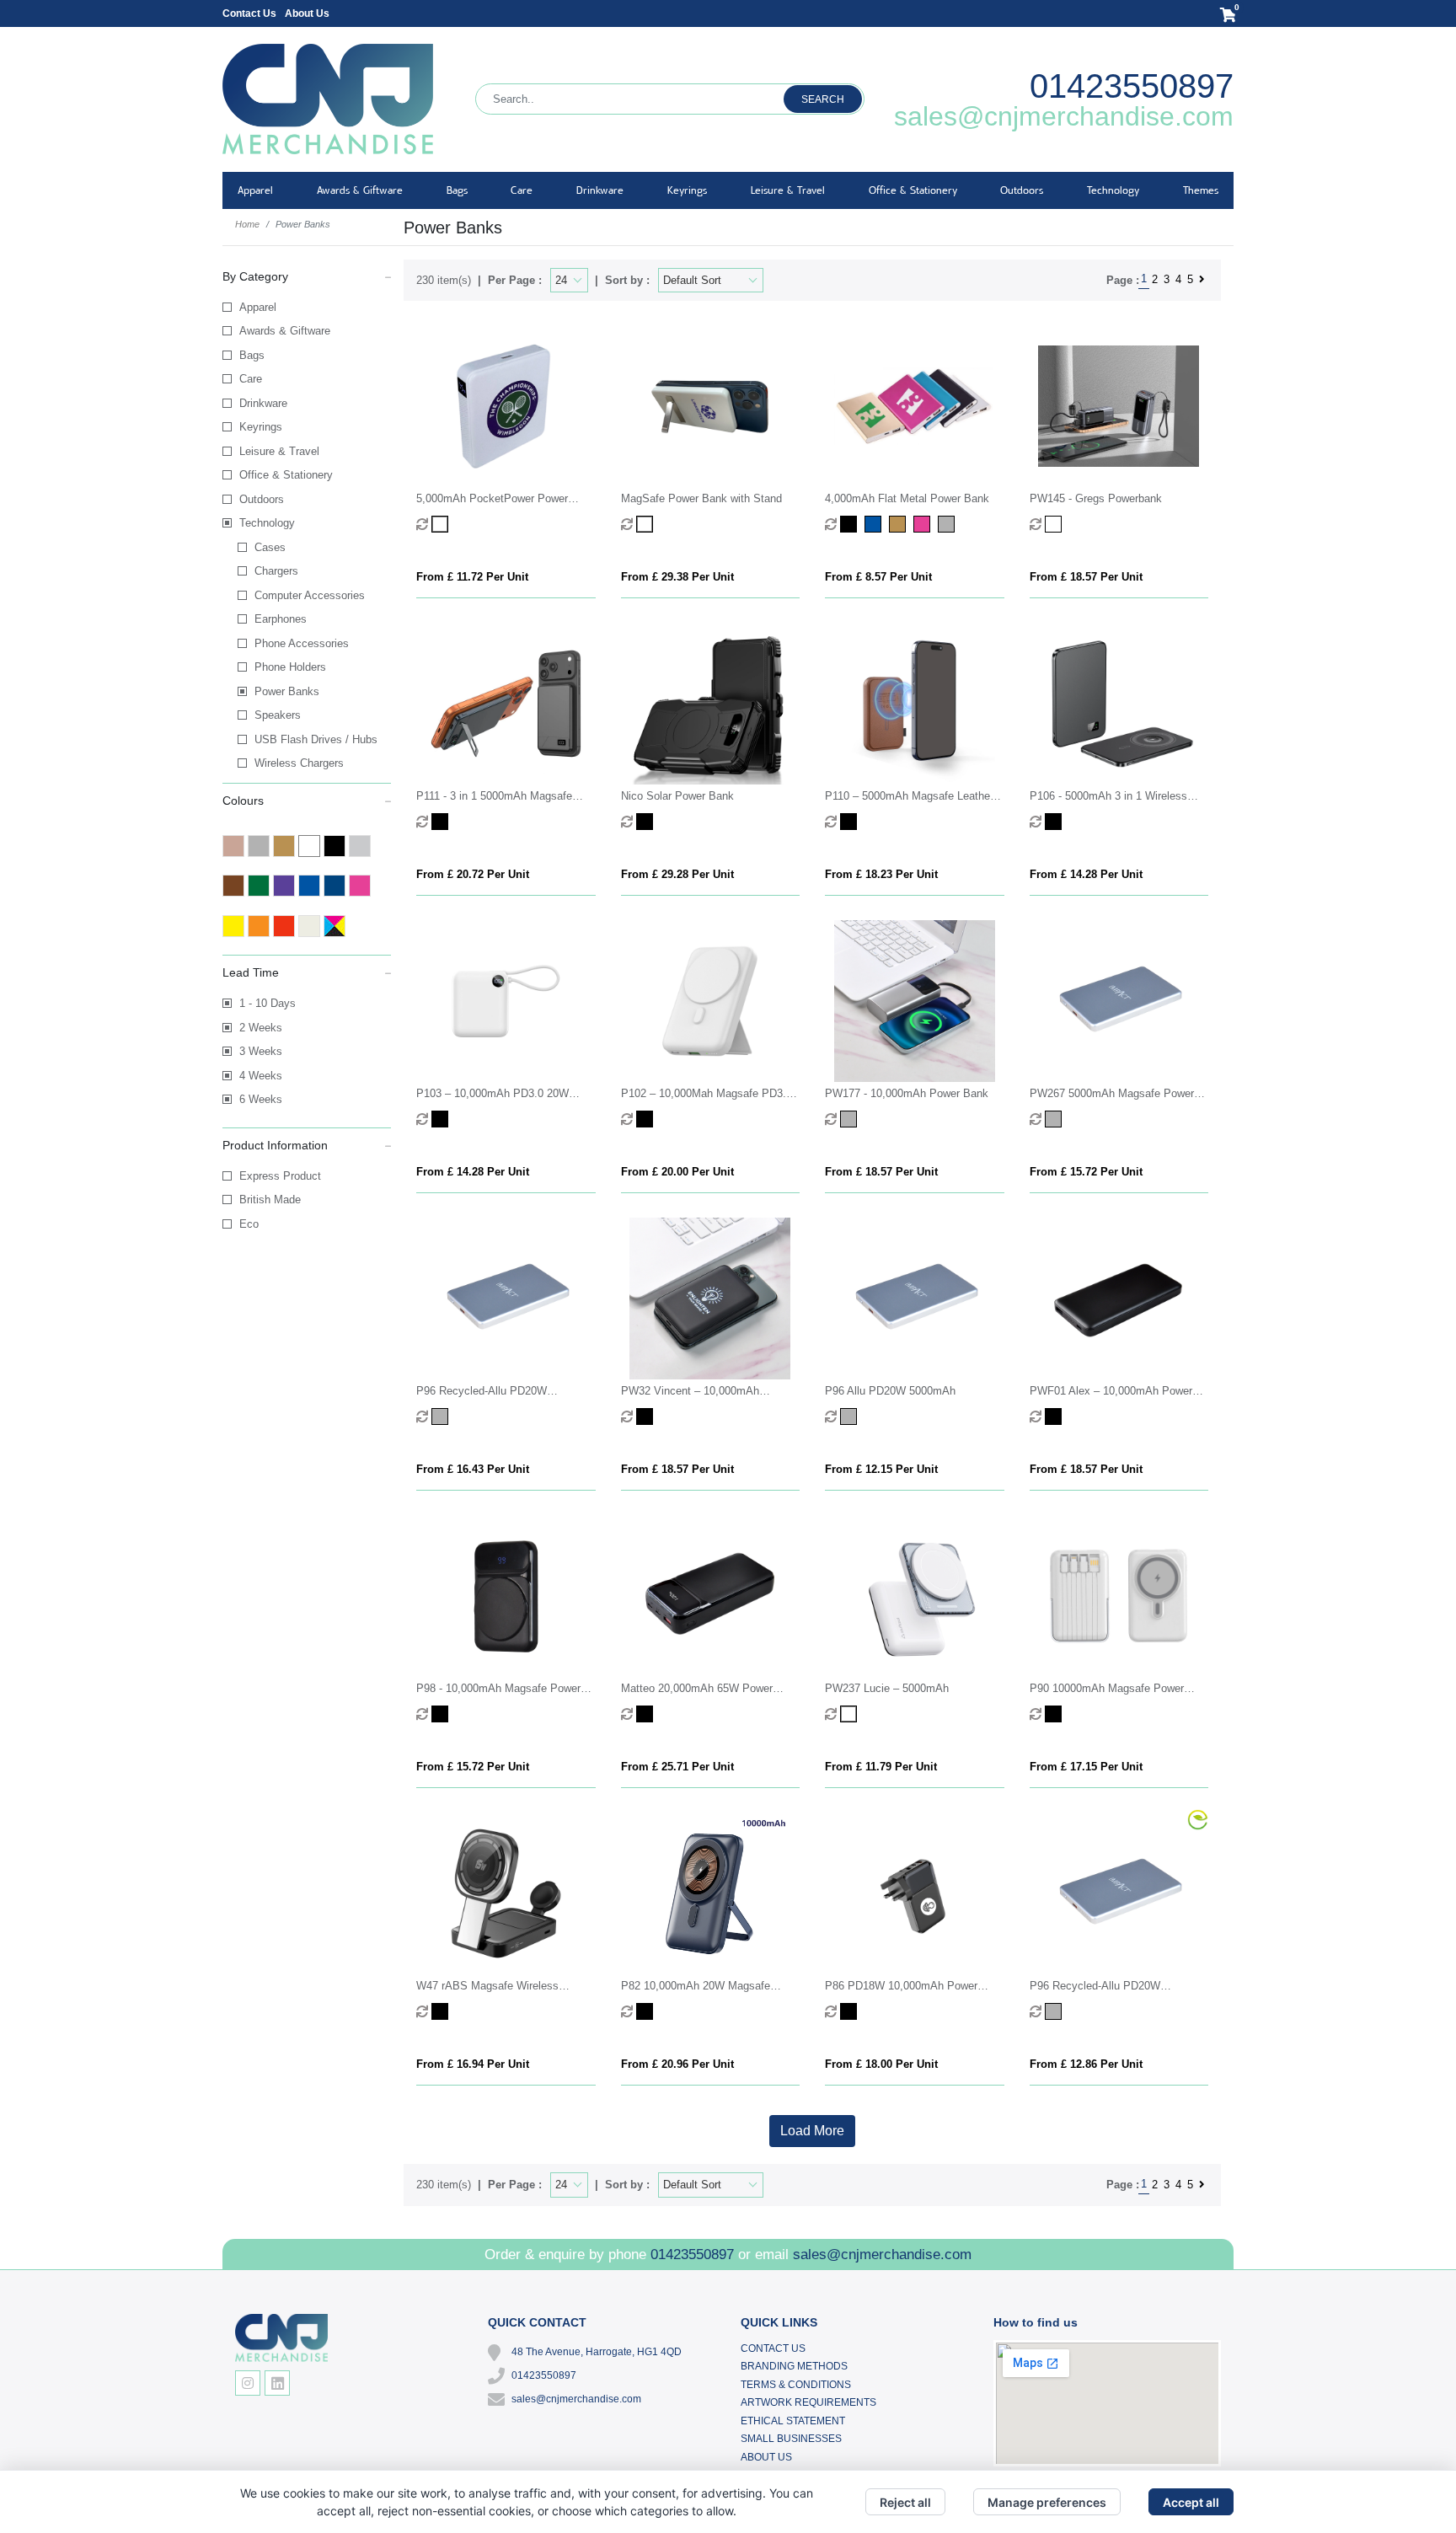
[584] (442, 1714)
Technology (267, 523)
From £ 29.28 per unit (677, 874)
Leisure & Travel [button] (788, 190)
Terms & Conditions (796, 2385)
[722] (647, 822)
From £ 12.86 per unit (1086, 2064)
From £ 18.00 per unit (881, 2064)
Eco (249, 1224)
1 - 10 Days (268, 1003)
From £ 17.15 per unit (1086, 1767)
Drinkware (263, 403)
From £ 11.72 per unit (472, 577)
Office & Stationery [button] (913, 190)
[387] (647, 2011)
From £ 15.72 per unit (1086, 1172)
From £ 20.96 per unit (677, 2064)
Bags (252, 355)
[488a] (1055, 1714)
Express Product (280, 1176)
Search (823, 99)
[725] (442, 822)
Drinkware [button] (600, 190)
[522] (1055, 2011)
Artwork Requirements (808, 2402)
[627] (1055, 1119)
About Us (307, 13)
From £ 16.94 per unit (473, 2064)
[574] (442, 2011)
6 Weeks (261, 1099)
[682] (442, 1119)
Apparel (258, 307)
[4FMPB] (851, 524)
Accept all (1191, 2502)
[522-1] (442, 1416)
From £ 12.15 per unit (881, 1469)
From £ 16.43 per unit (473, 1469)
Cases (270, 547)
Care (251, 379)
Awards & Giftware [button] (360, 190)
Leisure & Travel (279, 451)
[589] (647, 1714)
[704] (851, 822)
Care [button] (522, 190)
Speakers (278, 715)
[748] (1055, 524)
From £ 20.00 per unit (677, 1172)
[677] (647, 1119)
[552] (851, 2011)
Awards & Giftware (285, 331)
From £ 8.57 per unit (878, 577)
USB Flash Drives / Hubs (316, 739)
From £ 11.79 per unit (881, 1767)
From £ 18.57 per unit (1086, 577)
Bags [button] (457, 190)
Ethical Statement (793, 2421)
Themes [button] (1201, 190)
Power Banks (287, 691)
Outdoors (262, 499)
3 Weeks (261, 1051)
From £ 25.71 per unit (677, 1767)
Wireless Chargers (299, 763)
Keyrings (261, 427)
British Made (270, 1200)
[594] (1055, 1416)
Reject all (905, 2502)
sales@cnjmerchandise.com (1064, 116)
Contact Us (249, 13)
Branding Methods (794, 2366)
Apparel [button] (255, 190)
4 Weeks (261, 1076)
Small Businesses (791, 2439)
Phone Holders (290, 667)
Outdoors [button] (1022, 190)
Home (247, 224)
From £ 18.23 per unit (881, 874)
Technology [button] (1113, 190)
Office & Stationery (286, 475)
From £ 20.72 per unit (473, 874)
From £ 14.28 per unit (1086, 874)
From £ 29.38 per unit (677, 577)
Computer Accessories (310, 595)
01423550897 (1132, 86)
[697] (1055, 822)
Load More (812, 2131)
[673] (851, 1119)
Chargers (276, 571)
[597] (647, 1416)
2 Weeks (261, 1028)
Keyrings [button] (687, 190)
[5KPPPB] (442, 524)
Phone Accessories (302, 643)
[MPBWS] (647, 524)
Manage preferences (1047, 2502)
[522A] (851, 1416)
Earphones (281, 619)
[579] (851, 1714)
